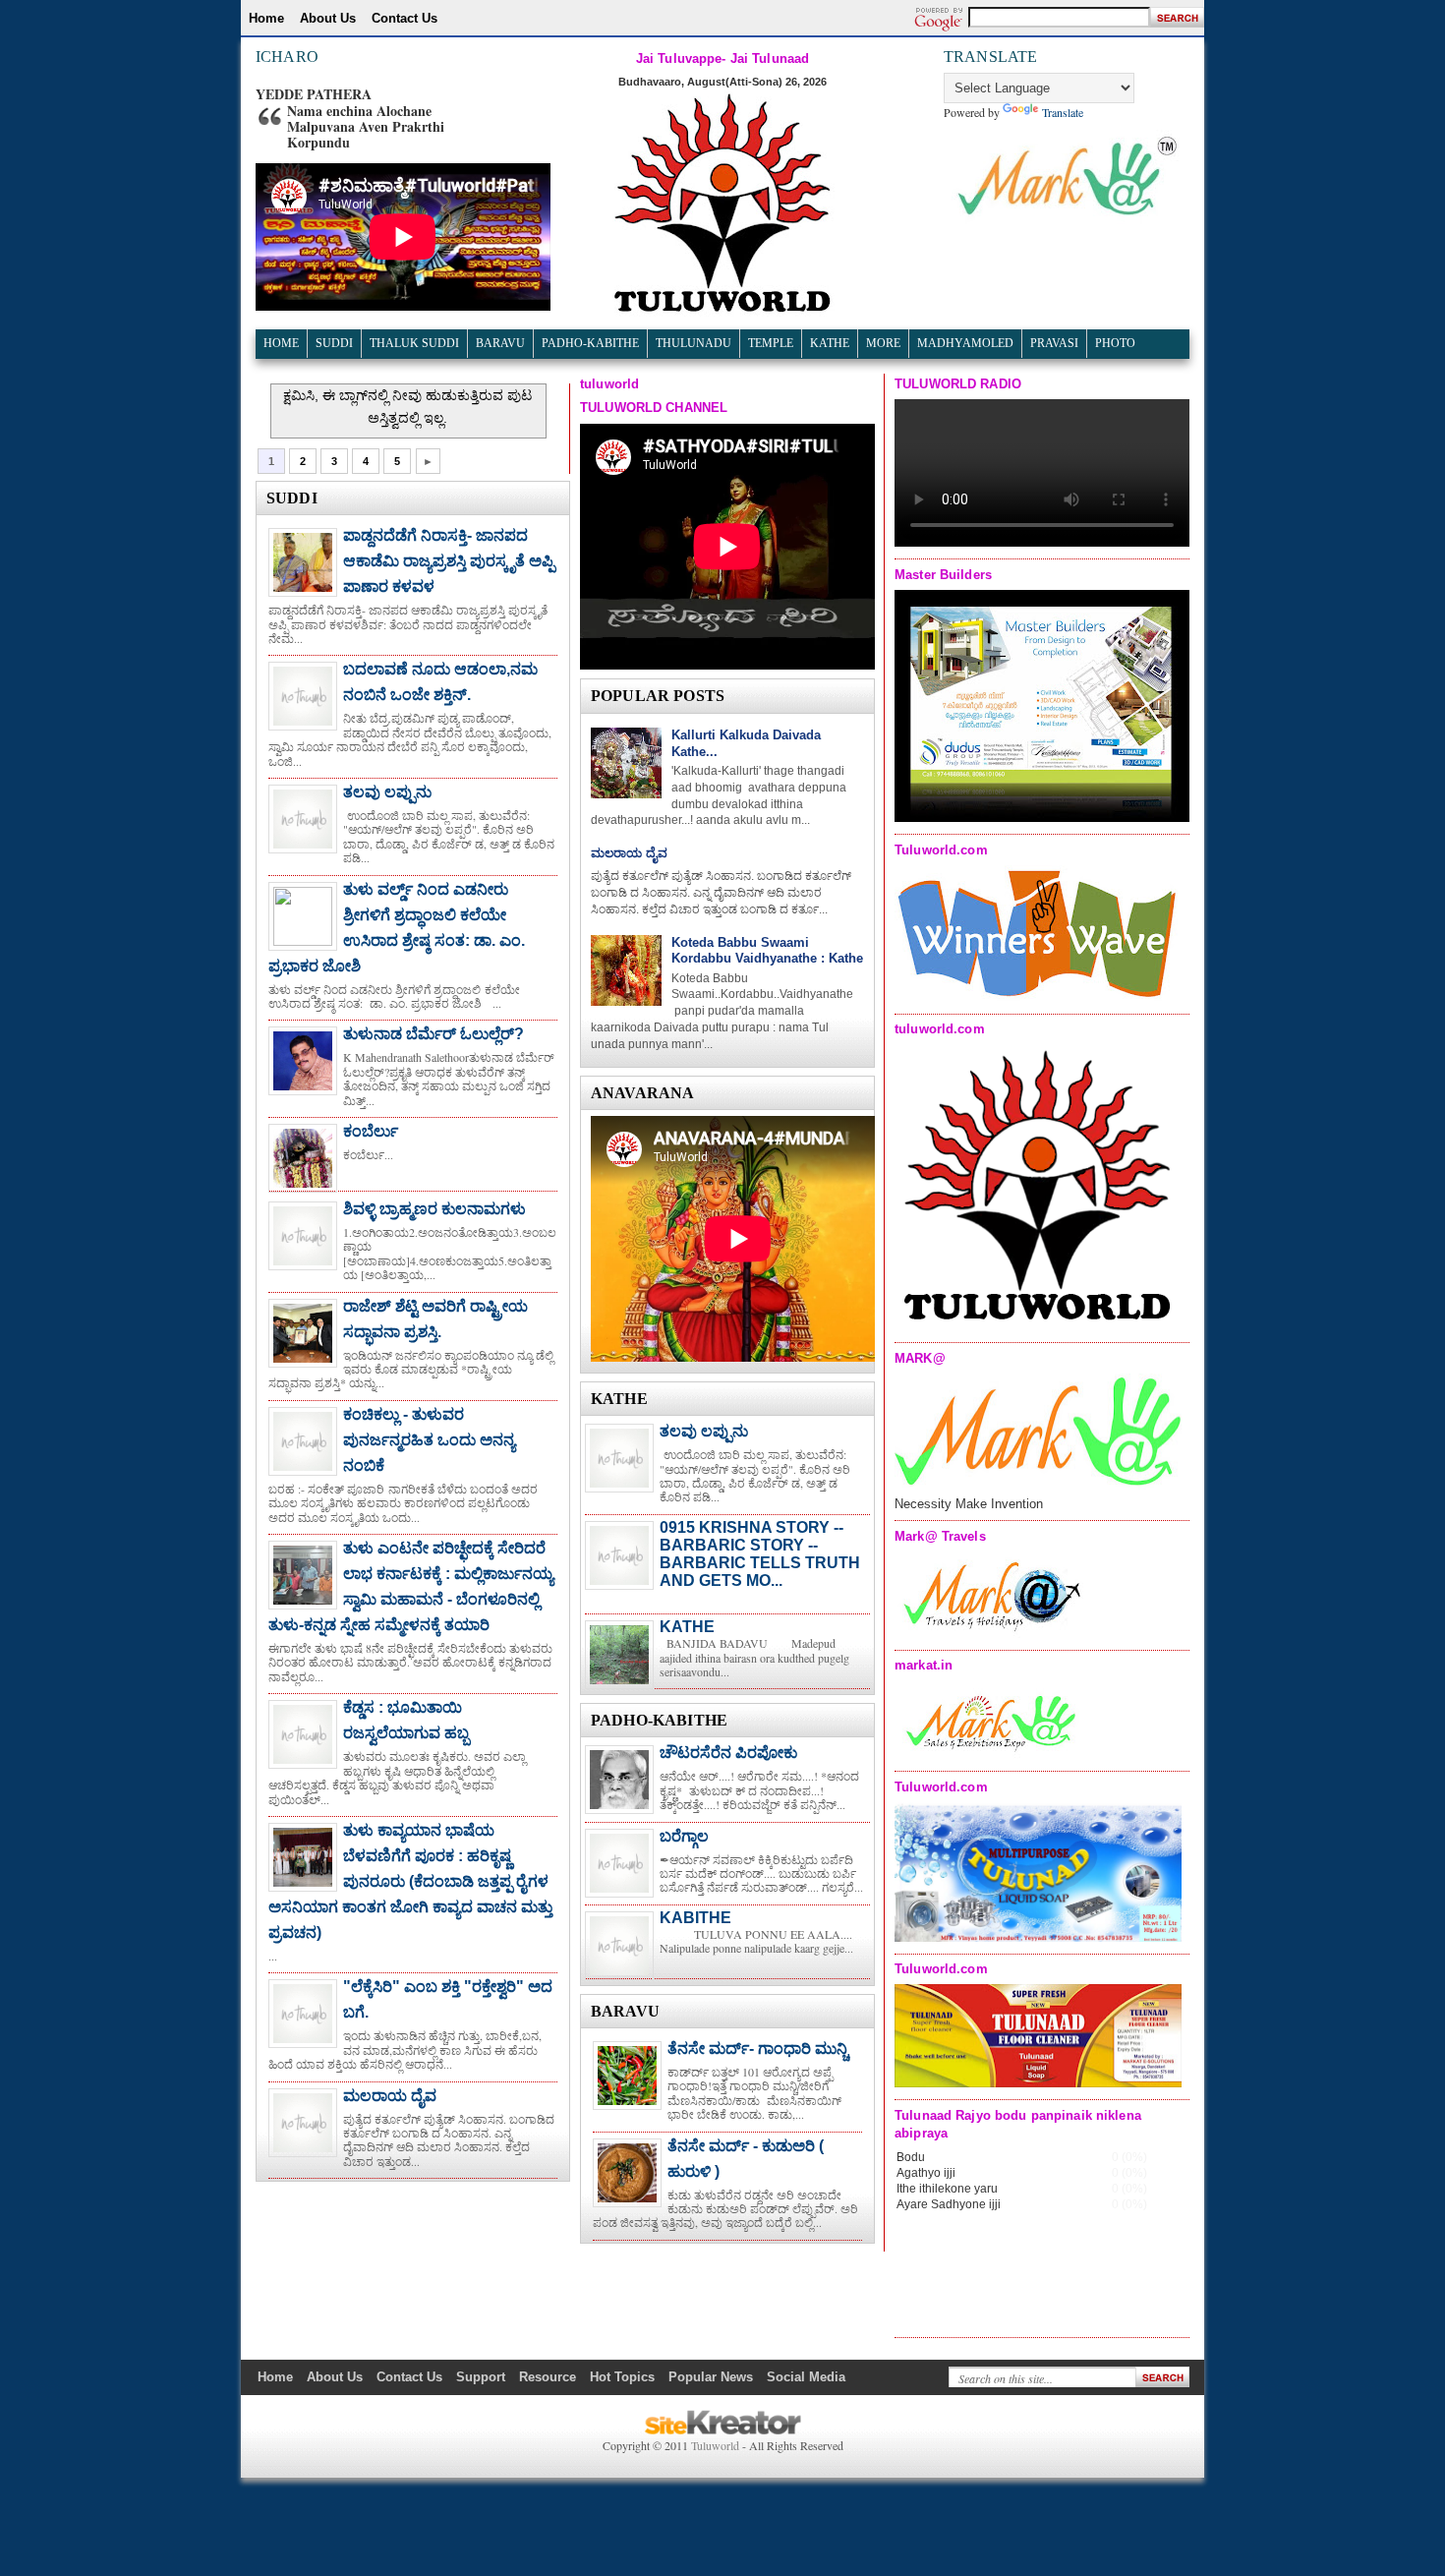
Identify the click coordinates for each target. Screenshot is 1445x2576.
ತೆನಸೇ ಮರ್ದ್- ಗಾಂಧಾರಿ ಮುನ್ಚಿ (758, 2049)
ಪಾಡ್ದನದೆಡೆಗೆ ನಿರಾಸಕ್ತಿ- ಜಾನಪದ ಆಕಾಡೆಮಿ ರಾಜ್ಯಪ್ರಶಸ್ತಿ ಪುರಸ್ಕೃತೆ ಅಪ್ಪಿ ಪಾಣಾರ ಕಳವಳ (449, 561)
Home (266, 18)
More (883, 343)
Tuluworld (715, 2445)
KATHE (687, 1627)
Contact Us (405, 18)
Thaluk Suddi (414, 343)
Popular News (711, 2377)
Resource (548, 2377)
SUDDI (334, 343)
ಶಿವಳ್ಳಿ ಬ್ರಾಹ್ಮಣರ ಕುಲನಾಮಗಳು (434, 1209)
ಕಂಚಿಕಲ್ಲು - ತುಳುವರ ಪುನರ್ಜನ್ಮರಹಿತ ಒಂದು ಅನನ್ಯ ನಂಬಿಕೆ (429, 1440)
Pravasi (1054, 343)
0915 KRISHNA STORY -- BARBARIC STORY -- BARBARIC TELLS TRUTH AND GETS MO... (760, 1554)
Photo (1115, 343)
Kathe (830, 343)
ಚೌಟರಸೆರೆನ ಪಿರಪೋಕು (728, 1753)
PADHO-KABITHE (590, 343)
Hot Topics (622, 2377)
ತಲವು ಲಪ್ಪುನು (387, 792)
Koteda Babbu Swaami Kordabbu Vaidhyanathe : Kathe (767, 951)
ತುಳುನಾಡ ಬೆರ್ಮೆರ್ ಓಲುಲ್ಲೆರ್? (433, 1034)
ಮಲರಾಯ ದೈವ (390, 2096)
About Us (328, 18)
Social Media (806, 2377)
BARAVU (500, 343)
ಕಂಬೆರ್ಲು (371, 1131)
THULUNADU (694, 343)
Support (481, 2377)
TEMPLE (771, 343)
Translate (1063, 112)
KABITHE (695, 1918)
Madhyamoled (965, 343)
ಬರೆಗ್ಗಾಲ (684, 1836)
